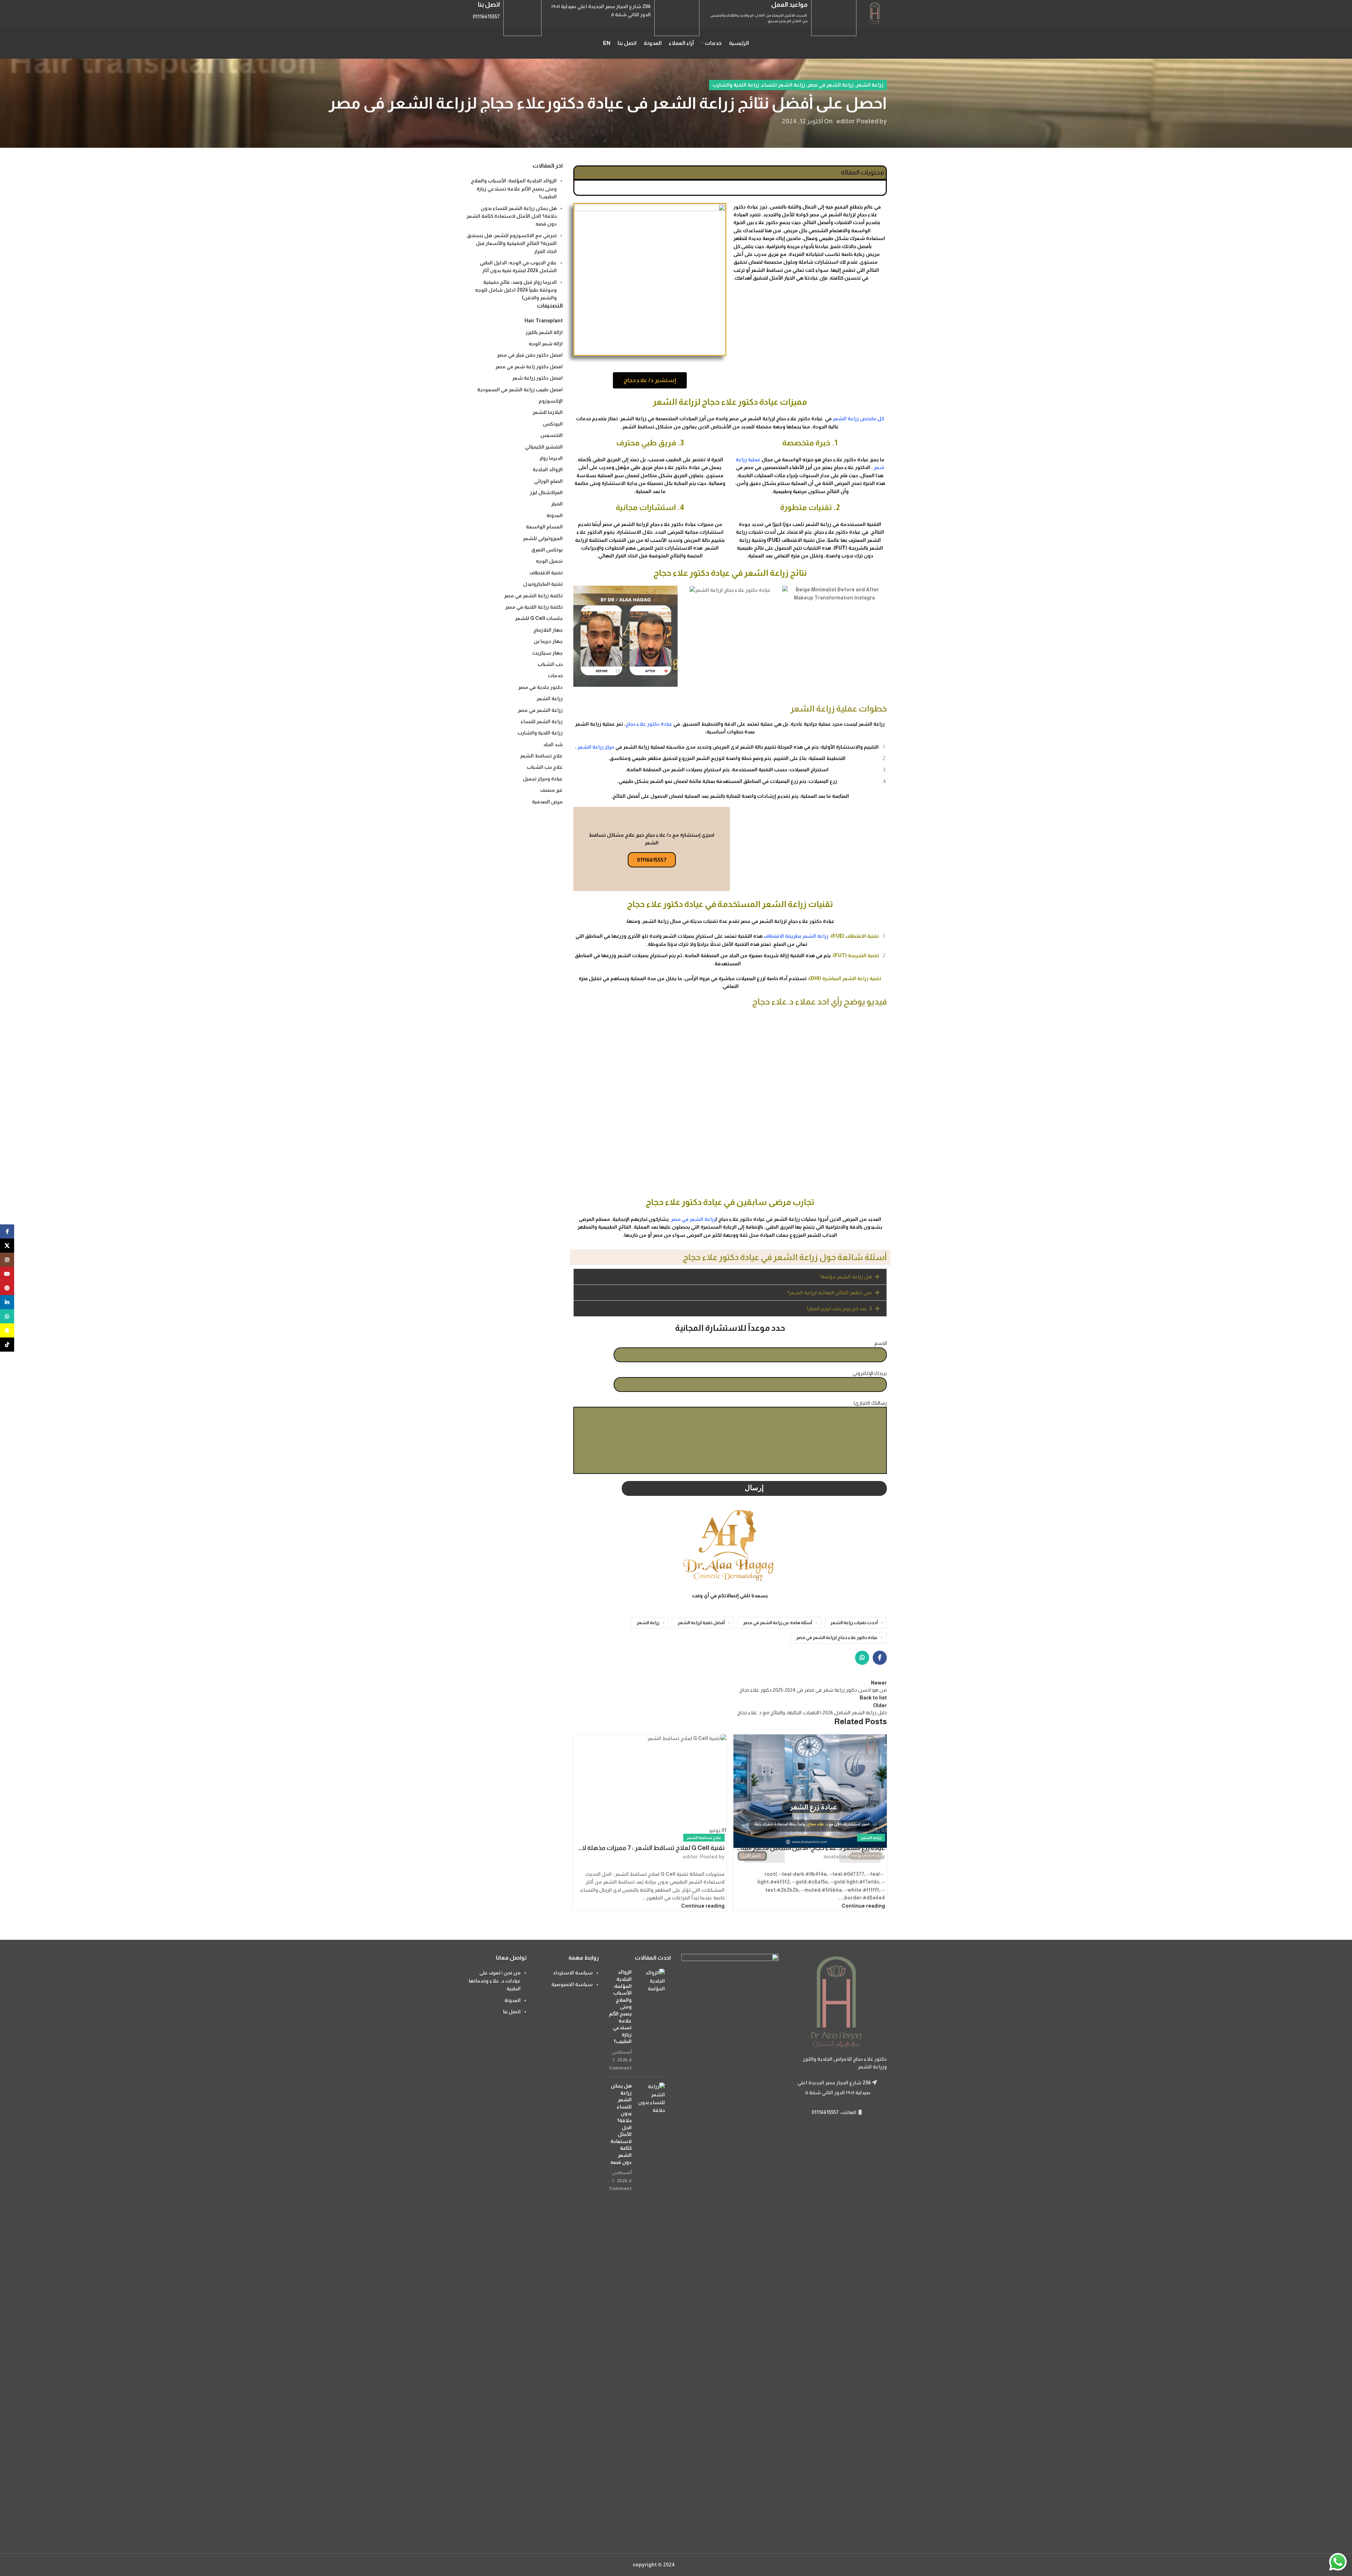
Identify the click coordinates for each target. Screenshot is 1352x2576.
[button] (578, 173)
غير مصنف (551, 790)
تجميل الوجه (549, 561)
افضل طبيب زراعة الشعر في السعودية (520, 390)
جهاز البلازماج (548, 630)
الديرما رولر (551, 458)
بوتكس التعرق (547, 550)
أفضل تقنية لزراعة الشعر (701, 1623)
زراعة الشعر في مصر (831, 85)
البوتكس (553, 424)
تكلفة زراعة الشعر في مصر (533, 596)
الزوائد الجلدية (548, 469)
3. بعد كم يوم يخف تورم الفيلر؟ (839, 1309)
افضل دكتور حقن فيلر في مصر (530, 355)
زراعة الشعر (870, 85)
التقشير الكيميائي (544, 447)
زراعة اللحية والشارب (736, 85)
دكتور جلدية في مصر (540, 687)
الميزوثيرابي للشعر (543, 538)
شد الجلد (553, 744)
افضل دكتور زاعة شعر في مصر (529, 367)
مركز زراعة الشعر (596, 747)
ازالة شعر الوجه (546, 344)
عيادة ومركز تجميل (543, 779)
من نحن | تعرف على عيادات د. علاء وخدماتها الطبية (495, 1981)
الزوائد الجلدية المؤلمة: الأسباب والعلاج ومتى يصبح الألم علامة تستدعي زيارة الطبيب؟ (514, 189)
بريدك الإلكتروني (870, 1373)
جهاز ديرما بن (548, 641)
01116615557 (652, 860)
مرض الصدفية (547, 802)
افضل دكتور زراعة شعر (537, 378)
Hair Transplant (544, 321)
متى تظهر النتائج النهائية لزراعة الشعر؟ (830, 1293)
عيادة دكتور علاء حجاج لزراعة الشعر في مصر (837, 1638)
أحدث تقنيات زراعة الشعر (854, 1623)
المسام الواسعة (544, 527)
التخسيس (552, 435)
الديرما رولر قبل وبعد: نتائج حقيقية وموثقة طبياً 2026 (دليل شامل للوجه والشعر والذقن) (516, 290)
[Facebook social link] (880, 1658)
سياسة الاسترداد (573, 1973)
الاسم (881, 1343)
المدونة (555, 515)
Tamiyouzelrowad (698, 2565)
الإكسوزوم (551, 401)
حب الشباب (550, 664)
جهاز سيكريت (548, 653)
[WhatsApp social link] (862, 1658)
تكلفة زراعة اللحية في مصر (534, 607)
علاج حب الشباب (545, 767)
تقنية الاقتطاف (546, 573)
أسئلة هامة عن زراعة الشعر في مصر (777, 1623)
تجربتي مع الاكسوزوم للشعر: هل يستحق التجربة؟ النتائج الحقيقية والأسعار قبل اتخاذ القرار (512, 243)
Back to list (873, 1698)
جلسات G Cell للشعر (539, 618)
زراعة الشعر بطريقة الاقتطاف (796, 936)
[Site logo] (875, 13)
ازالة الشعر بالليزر (544, 332)
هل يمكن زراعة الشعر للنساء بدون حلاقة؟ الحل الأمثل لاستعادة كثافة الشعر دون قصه (512, 216)
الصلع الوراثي (548, 481)
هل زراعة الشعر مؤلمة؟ (846, 1277)
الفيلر (557, 504)
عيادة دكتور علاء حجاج (649, 724)
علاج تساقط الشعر (704, 1838)
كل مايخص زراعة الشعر (858, 418)
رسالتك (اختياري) (870, 1403)
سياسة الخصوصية (572, 1984)
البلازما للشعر (548, 412)
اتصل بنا (512, 2012)
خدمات (555, 675)
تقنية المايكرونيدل (543, 584)
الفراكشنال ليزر (546, 492)
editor (845, 121)
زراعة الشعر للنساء (783, 85)
